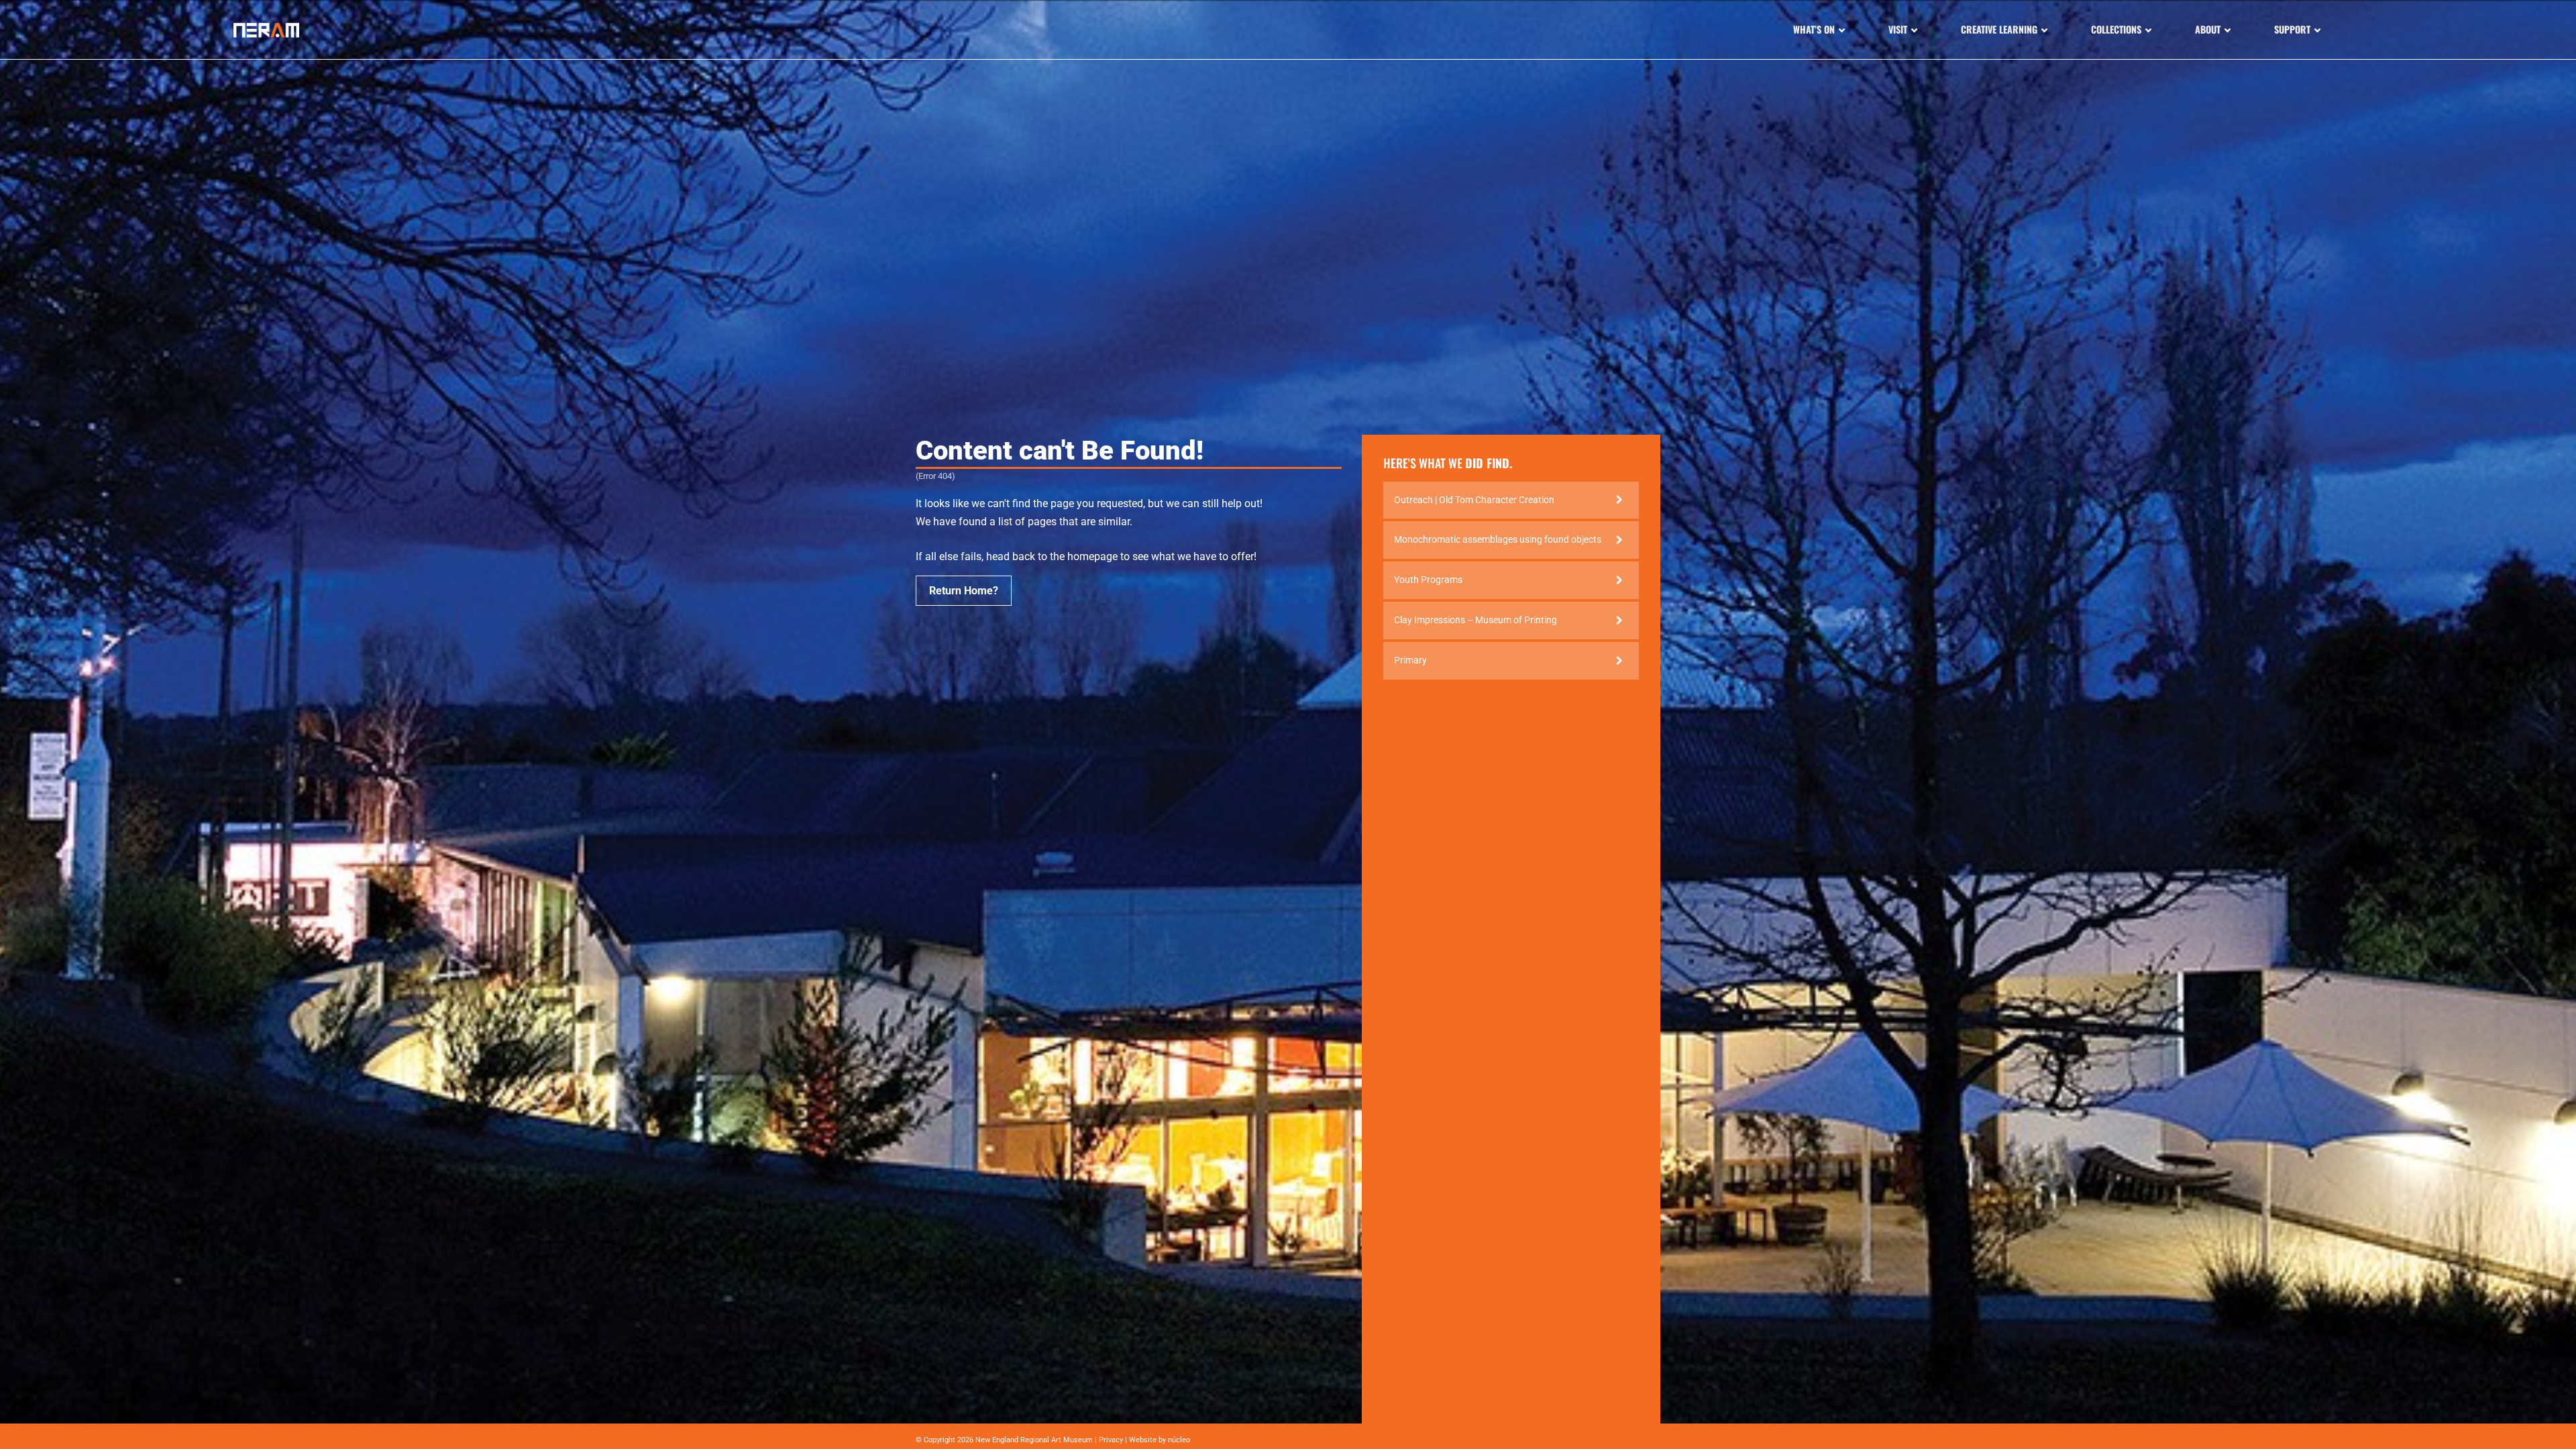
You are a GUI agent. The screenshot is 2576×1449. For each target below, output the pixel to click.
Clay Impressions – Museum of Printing (1475, 620)
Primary (1410, 660)
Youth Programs (1428, 580)
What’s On (1814, 29)
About (2208, 29)
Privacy (1111, 1440)
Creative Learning (1999, 29)
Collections (2116, 29)
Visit (1898, 29)
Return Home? (964, 591)
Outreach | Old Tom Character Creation (1474, 500)
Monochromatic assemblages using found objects (1498, 539)
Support (2292, 29)
